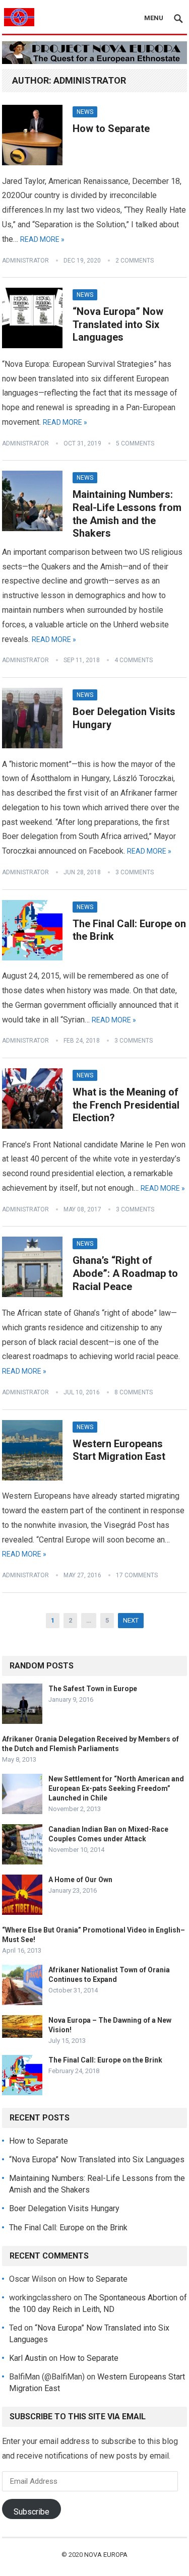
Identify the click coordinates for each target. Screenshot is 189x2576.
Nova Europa (106, 2555)
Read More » (42, 239)
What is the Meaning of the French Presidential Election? (126, 1105)
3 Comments (135, 872)
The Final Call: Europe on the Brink (105, 2060)
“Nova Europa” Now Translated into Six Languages (118, 324)
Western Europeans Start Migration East (119, 1450)
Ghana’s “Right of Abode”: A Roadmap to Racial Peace (125, 1273)
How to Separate (111, 128)
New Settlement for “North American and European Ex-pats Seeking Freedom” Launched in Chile (116, 1788)
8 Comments (134, 1392)
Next (131, 1620)
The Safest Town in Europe (93, 1689)
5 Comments (135, 443)
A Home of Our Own (80, 1880)
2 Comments (135, 261)
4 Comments (134, 660)
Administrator (25, 261)
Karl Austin (28, 2358)
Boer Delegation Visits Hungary (64, 2208)
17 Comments (137, 1575)
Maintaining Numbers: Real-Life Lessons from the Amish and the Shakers (127, 514)
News (85, 112)
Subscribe (31, 2512)
